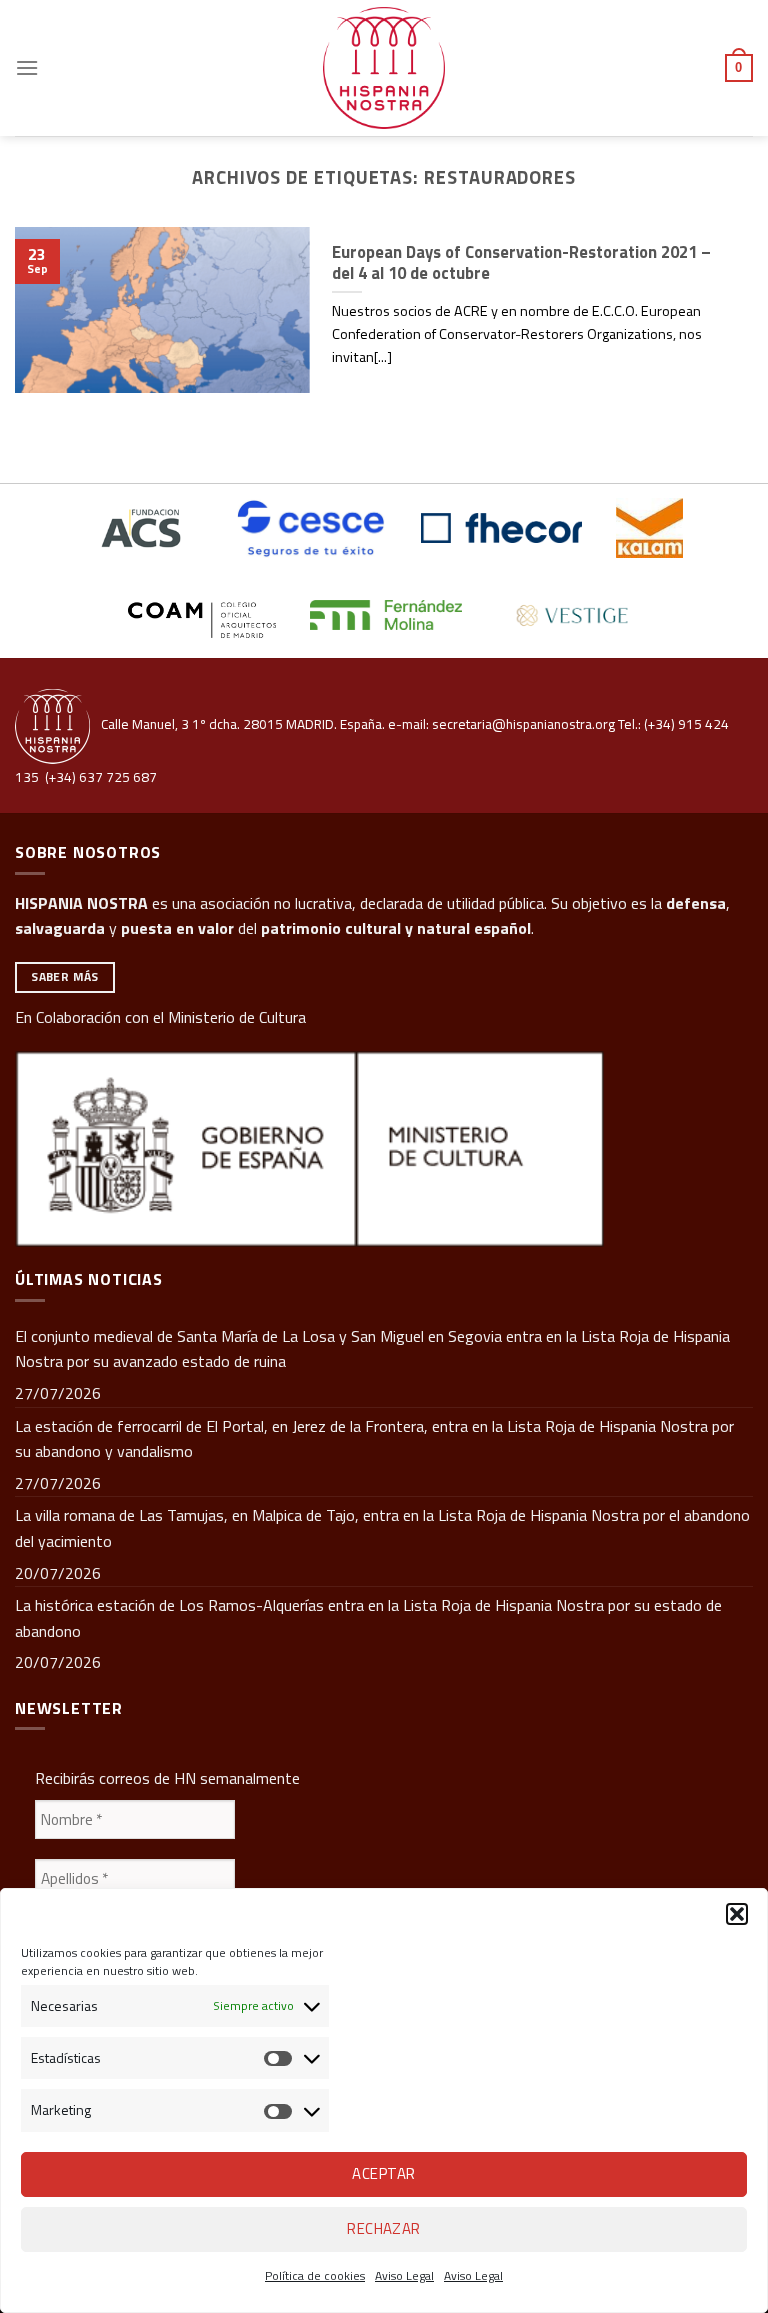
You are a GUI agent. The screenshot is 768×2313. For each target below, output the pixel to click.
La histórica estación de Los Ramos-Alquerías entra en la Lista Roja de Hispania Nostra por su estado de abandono (368, 1618)
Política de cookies (315, 2275)
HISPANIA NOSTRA (81, 903)
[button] (737, 1914)
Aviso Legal (404, 2275)
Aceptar (383, 2173)
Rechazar (384, 2228)
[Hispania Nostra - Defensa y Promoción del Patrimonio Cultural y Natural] (384, 68)
